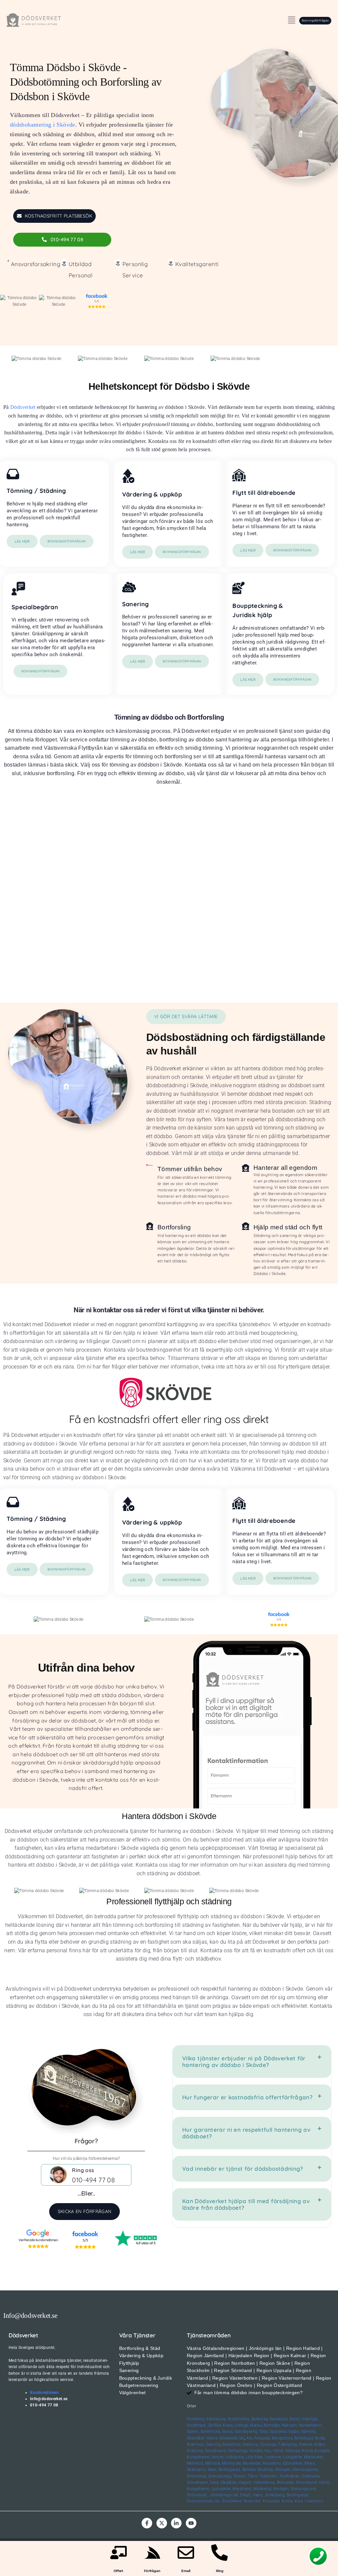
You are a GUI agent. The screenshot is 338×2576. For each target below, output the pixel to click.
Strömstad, (197, 2476)
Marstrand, (314, 2457)
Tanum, (240, 2476)
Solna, (228, 2432)
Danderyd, (279, 2419)
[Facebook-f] (147, 2523)
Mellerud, (195, 2463)
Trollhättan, (290, 2476)
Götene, (306, 2444)
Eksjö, (246, 2495)
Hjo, (268, 2451)
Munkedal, (252, 2463)
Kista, (228, 2425)
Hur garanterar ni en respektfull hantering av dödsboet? (246, 2133)
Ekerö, (295, 2419)
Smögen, (284, 2470)
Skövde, (249, 2470)
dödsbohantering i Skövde (43, 125)
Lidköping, (235, 2457)
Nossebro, (272, 2463)
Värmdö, (309, 2432)
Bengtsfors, (283, 2438)
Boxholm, (253, 2501)
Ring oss (83, 2170)
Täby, (264, 2432)
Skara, (310, 2463)
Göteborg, (196, 2419)
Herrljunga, (238, 2451)
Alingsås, (263, 2438)
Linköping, (314, 2501)
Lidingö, (242, 2425)
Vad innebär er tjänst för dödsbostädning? (243, 2169)
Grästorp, (195, 2451)
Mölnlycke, (232, 2463)
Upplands (278, 2432)
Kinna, (307, 2451)
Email (186, 2571)
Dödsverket (23, 407)
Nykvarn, (290, 2425)
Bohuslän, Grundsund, (297, 2482)
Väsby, (294, 2432)
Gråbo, (320, 2444)
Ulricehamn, (198, 2482)
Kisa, (299, 2501)
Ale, (250, 2438)
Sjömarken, (293, 2463)
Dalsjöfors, (232, 2444)
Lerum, (218, 2457)
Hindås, (256, 2451)
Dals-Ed (213, 2444)
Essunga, (269, 2444)
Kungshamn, (199, 2457)
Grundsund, (216, 2451)
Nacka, (256, 2425)
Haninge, (310, 2419)
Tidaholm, (269, 2476)
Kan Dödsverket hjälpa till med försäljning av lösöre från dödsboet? (246, 2204)
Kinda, (288, 2501)
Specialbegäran (35, 607)
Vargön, (245, 2482)
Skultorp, (266, 2470)
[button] (291, 20)
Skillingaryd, (230, 2470)
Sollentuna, (211, 2432)
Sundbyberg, (246, 2432)
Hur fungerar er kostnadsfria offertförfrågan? (247, 2097)
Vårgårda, (229, 2482)
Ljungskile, (293, 2457)
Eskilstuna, (217, 2419)
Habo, (258, 2495)
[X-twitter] (162, 2523)
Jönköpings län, (224, 2495)
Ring (220, 2571)
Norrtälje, (272, 2425)
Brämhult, (196, 2444)
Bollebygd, (304, 2438)
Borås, (321, 2438)
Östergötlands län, (204, 2501)
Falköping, (288, 2444)
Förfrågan (152, 2571)
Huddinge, (196, 2425)
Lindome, (273, 2457)
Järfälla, (215, 2425)
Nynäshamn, (311, 2425)
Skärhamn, (197, 2470)
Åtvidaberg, (232, 2501)
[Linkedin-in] (176, 2523)
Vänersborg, (265, 2482)
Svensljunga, (220, 2476)
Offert (118, 2571)
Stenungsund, (305, 2470)
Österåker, (196, 2438)
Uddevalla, (311, 2476)
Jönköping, (275, 2495)
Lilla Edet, (255, 2457)
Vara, (214, 2482)
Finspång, (272, 2501)
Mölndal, (213, 2463)
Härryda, (293, 2451)
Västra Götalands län (225, 2438)
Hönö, (279, 2451)
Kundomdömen (44, 2393)
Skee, (212, 2470)
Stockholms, (239, 2419)
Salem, (193, 2432)
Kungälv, (322, 2451)
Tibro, (253, 2476)
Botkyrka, (260, 2419)
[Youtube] (191, 2523)
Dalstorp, (251, 2444)
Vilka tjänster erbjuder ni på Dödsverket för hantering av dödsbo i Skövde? (244, 2061)
